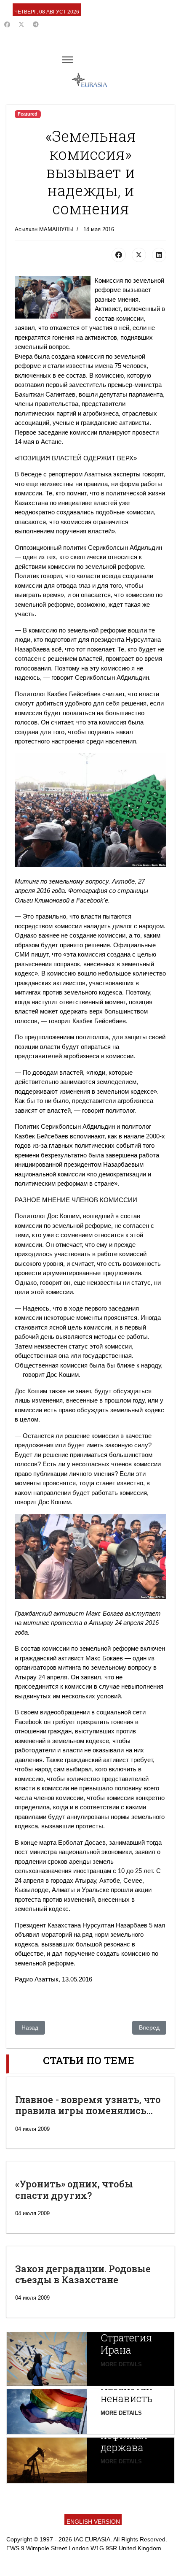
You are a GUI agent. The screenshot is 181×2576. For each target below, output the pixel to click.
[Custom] (36, 24)
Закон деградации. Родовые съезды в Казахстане (83, 2274)
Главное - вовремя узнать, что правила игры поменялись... (88, 2105)
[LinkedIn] (159, 255)
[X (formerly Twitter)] (139, 255)
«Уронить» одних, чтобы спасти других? (74, 2189)
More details (121, 2364)
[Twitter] (21, 24)
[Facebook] (7, 24)
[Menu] (68, 60)
